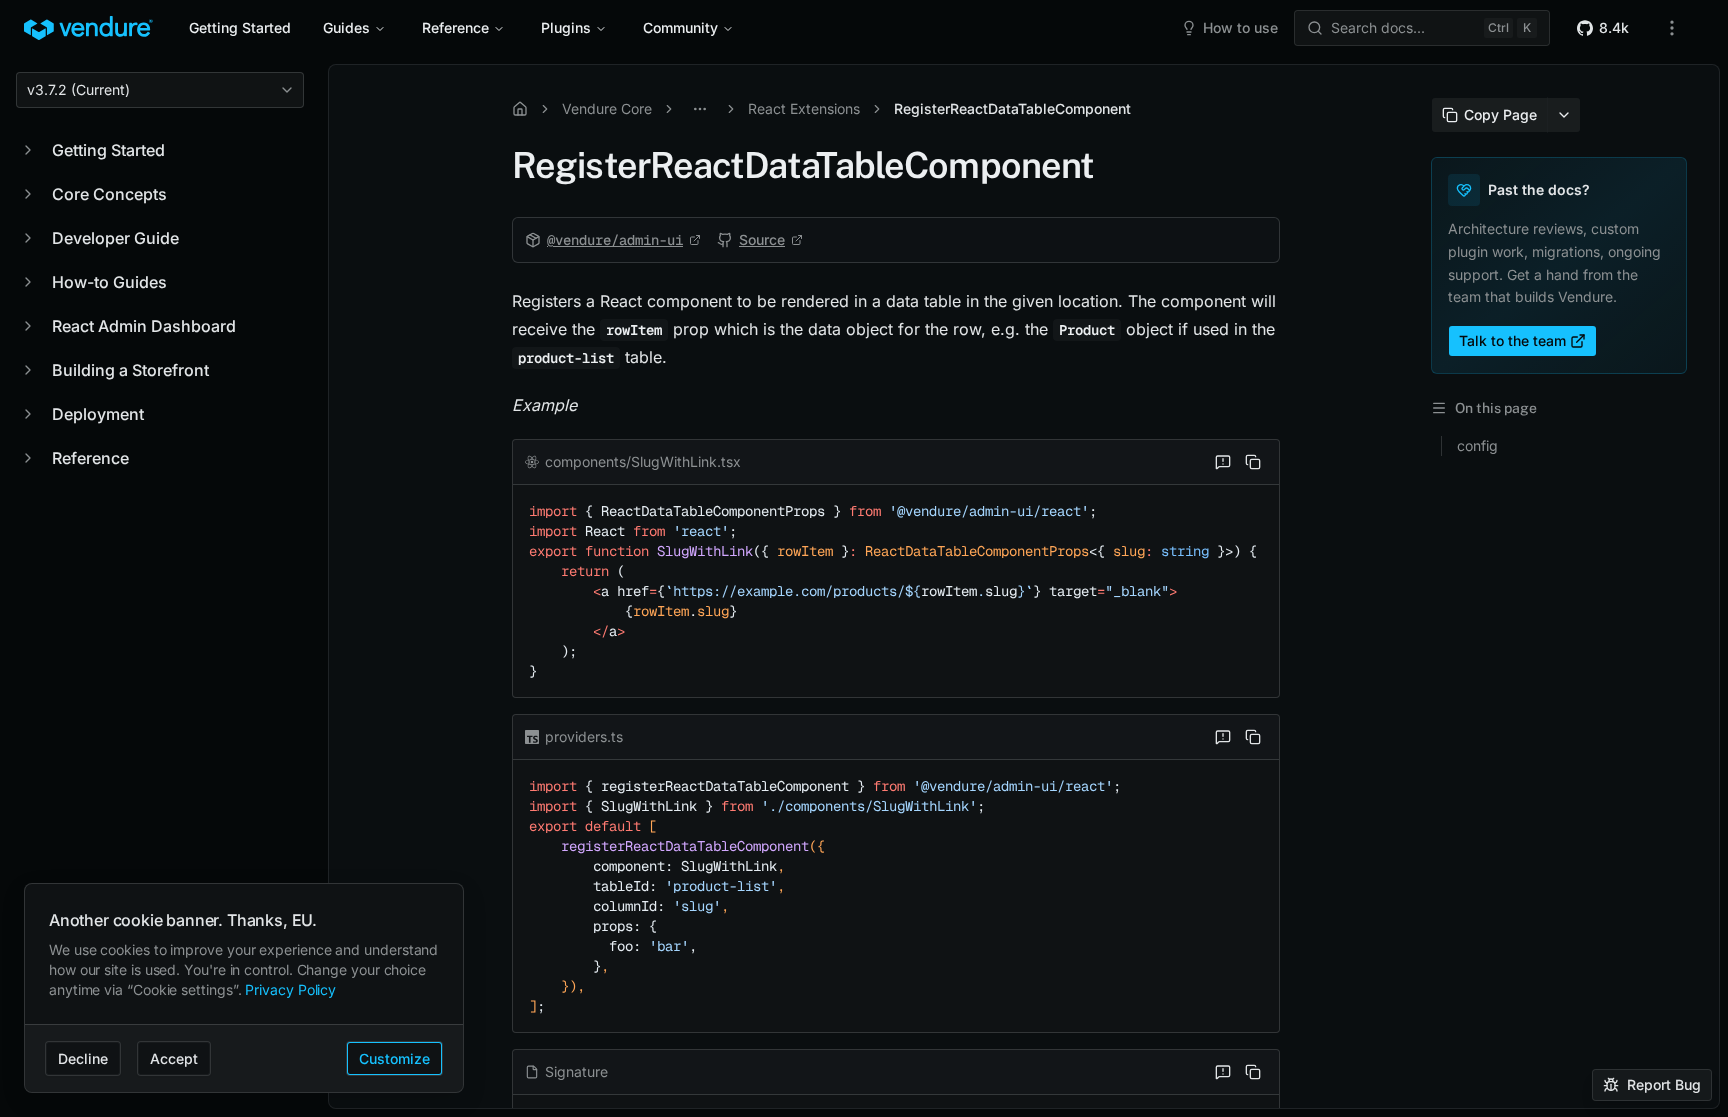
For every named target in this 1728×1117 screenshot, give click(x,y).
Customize (394, 1058)
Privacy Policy (290, 989)
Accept (174, 1058)
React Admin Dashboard (144, 326)
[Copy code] (1253, 462)
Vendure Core (607, 108)
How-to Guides (109, 282)
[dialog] (244, 988)
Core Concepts (109, 194)
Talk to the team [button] (1512, 340)
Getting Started (240, 27)
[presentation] (1024, 586)
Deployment (98, 414)
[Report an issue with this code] (1223, 462)
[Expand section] (28, 150)
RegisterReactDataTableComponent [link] (1012, 108)
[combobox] (160, 90)
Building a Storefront (130, 370)
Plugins (566, 27)
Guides (346, 27)
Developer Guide (115, 238)
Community (680, 27)
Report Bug (1664, 1084)
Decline (83, 1058)
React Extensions (804, 108)
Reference (455, 27)
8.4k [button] (1614, 27)
